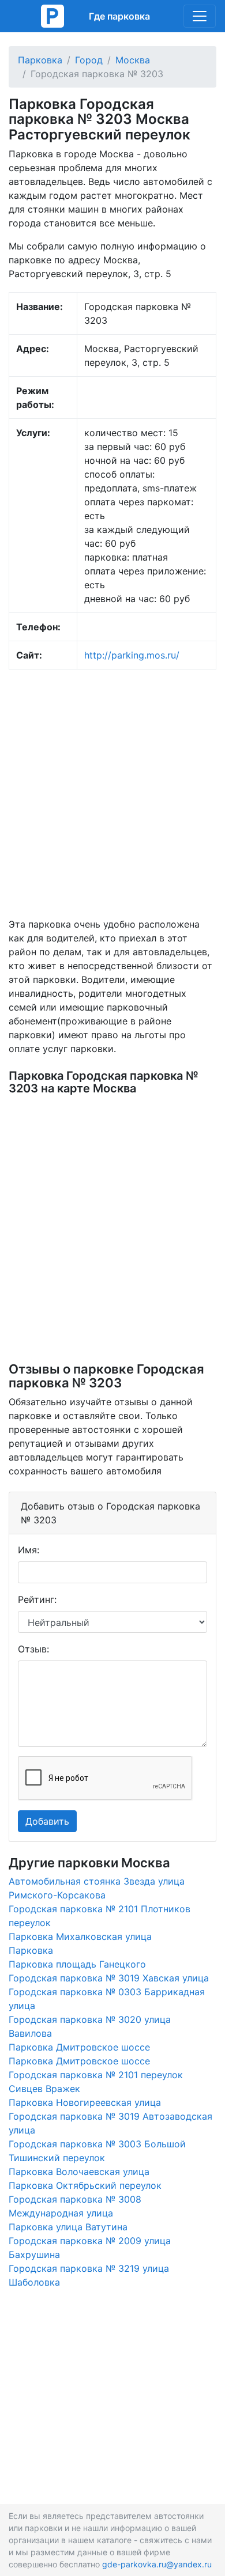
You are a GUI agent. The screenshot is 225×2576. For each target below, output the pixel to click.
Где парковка (119, 16)
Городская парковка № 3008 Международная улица (75, 2206)
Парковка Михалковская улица (80, 1936)
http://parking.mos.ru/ (132, 655)
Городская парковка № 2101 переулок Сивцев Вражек (96, 2082)
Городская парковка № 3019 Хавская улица (109, 1978)
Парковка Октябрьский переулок (85, 2185)
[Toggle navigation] (200, 16)
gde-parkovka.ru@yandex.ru (157, 2564)
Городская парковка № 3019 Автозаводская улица (110, 2123)
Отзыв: (33, 1649)
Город (89, 60)
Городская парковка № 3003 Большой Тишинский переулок (97, 2151)
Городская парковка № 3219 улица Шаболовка (89, 2275)
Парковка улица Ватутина (68, 2227)
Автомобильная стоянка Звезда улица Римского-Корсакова (97, 1888)
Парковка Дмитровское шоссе (79, 2047)
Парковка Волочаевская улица (79, 2172)
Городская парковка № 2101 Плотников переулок (100, 1916)
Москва (133, 60)
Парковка (40, 60)
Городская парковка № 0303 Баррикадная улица (107, 1999)
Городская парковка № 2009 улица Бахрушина (90, 2248)
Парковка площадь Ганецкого (77, 1964)
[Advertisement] (112, 793)
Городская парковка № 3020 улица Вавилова (90, 2026)
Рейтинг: (37, 1599)
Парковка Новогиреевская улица (85, 2102)
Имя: (29, 1550)
